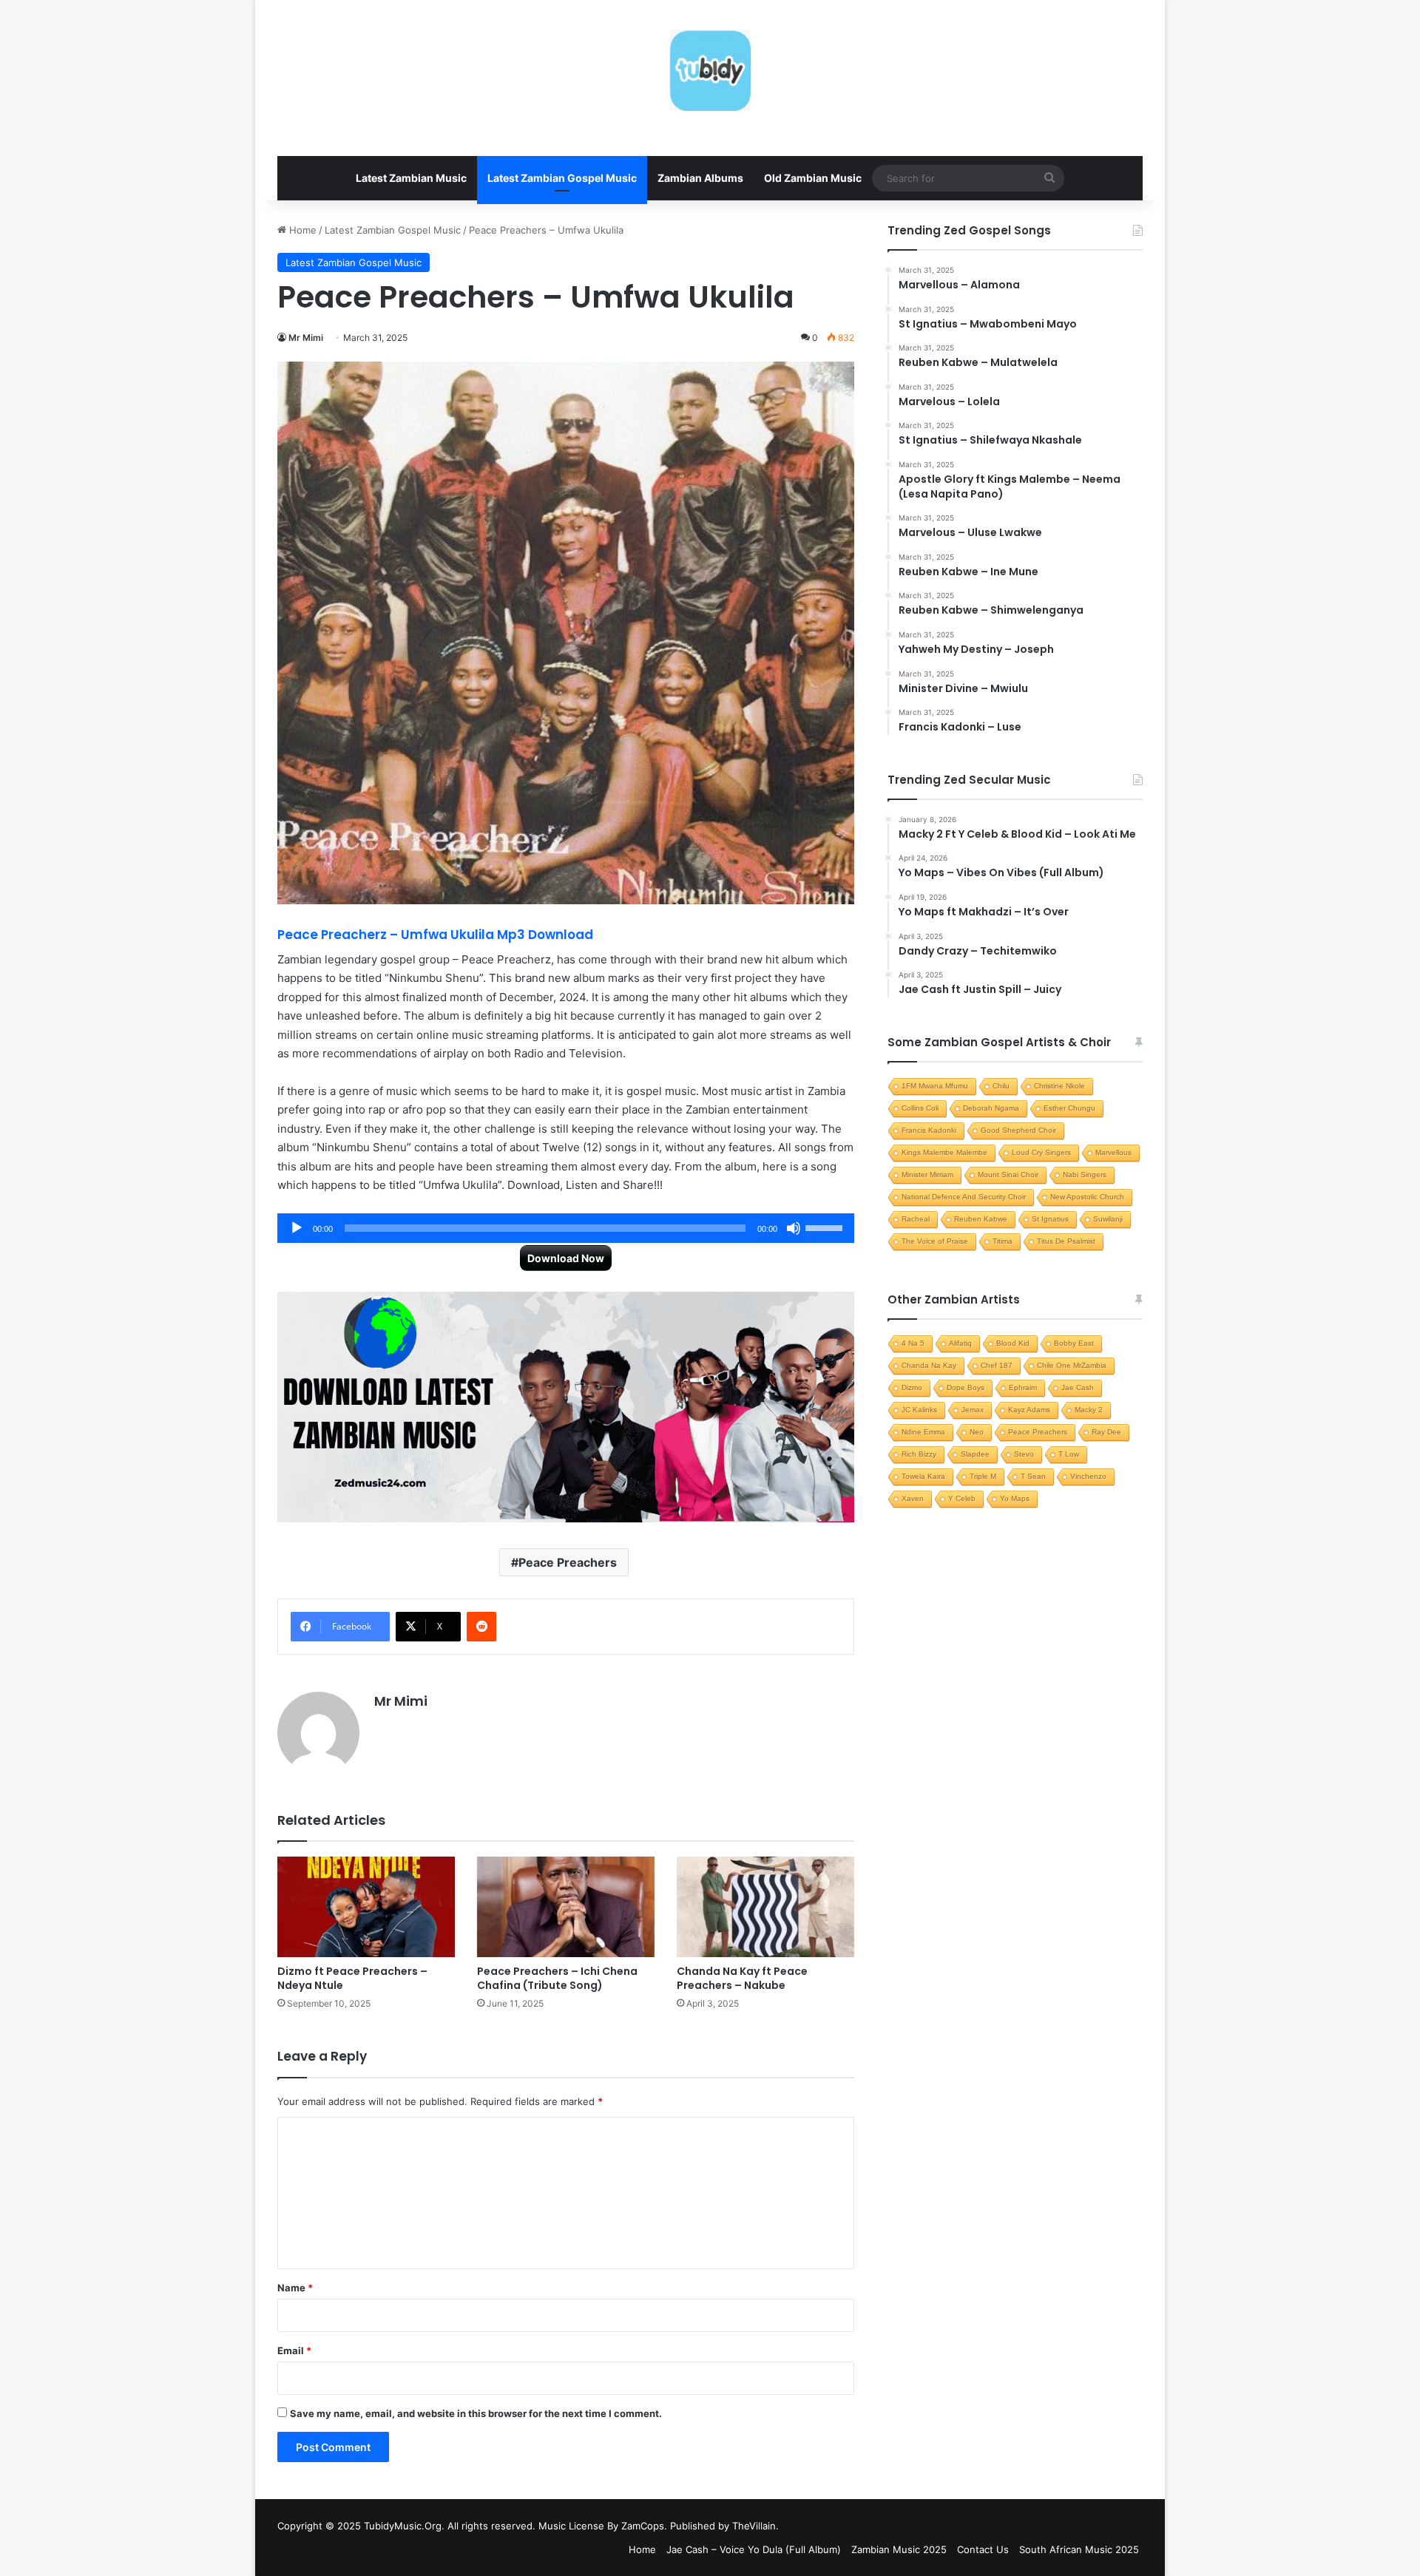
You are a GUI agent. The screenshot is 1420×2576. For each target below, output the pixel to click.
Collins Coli (920, 1108)
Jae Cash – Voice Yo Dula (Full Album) (754, 2549)
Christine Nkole (1059, 1086)
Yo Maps (1015, 1498)
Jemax (973, 1410)
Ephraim (1023, 1387)
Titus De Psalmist (1066, 1241)
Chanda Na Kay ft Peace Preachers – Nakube (742, 1978)
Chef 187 (997, 1365)
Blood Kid (1013, 1343)
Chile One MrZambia (1072, 1365)
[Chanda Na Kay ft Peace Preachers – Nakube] (765, 1906)
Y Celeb (962, 1498)
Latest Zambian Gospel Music (562, 178)
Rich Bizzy (919, 1454)
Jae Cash (1078, 1387)
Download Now (566, 1258)
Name (295, 2288)
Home (301, 230)
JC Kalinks (919, 1410)
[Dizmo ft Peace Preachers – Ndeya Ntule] (366, 1906)
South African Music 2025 (1079, 2549)
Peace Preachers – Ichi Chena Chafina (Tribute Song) (557, 1978)
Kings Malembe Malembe (944, 1152)
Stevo (1024, 1454)
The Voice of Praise (935, 1241)
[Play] (297, 1228)
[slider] (826, 1227)
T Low (1069, 1454)
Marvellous (1113, 1152)
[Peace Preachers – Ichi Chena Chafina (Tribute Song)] (566, 1906)
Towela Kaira (923, 1476)
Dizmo (912, 1387)
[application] (566, 1228)
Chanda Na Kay (929, 1365)
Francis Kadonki (929, 1130)
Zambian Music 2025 (899, 2549)
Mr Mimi (306, 338)
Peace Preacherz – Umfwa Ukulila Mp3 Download (435, 935)
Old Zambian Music (813, 178)
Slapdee (975, 1454)
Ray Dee (1106, 1432)
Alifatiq (960, 1343)
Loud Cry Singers (1041, 1152)
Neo (977, 1432)
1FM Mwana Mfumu (935, 1086)
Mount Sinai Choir (1008, 1175)
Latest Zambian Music (411, 178)
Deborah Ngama (991, 1108)
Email (294, 2350)
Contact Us (983, 2549)
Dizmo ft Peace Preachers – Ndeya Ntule (352, 1978)
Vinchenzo (1088, 1476)
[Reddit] (481, 1627)
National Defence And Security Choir (964, 1197)
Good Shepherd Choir (1018, 1130)
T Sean (1033, 1476)
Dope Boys (966, 1387)
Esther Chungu (1069, 1108)
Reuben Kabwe (981, 1219)
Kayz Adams (1029, 1410)
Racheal (916, 1219)
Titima (1003, 1241)
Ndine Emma (923, 1432)
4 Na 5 (913, 1343)
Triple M (983, 1476)
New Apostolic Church (1087, 1197)
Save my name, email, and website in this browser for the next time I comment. (476, 2413)
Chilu (1001, 1086)
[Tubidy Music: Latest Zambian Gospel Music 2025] (710, 70)
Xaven (913, 1498)
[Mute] (794, 1228)
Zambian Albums (700, 178)
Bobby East (1074, 1343)
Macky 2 (1089, 1410)
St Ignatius (1050, 1219)
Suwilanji (1108, 1219)
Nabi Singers (1085, 1175)
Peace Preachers (568, 1562)
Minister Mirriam (927, 1175)
